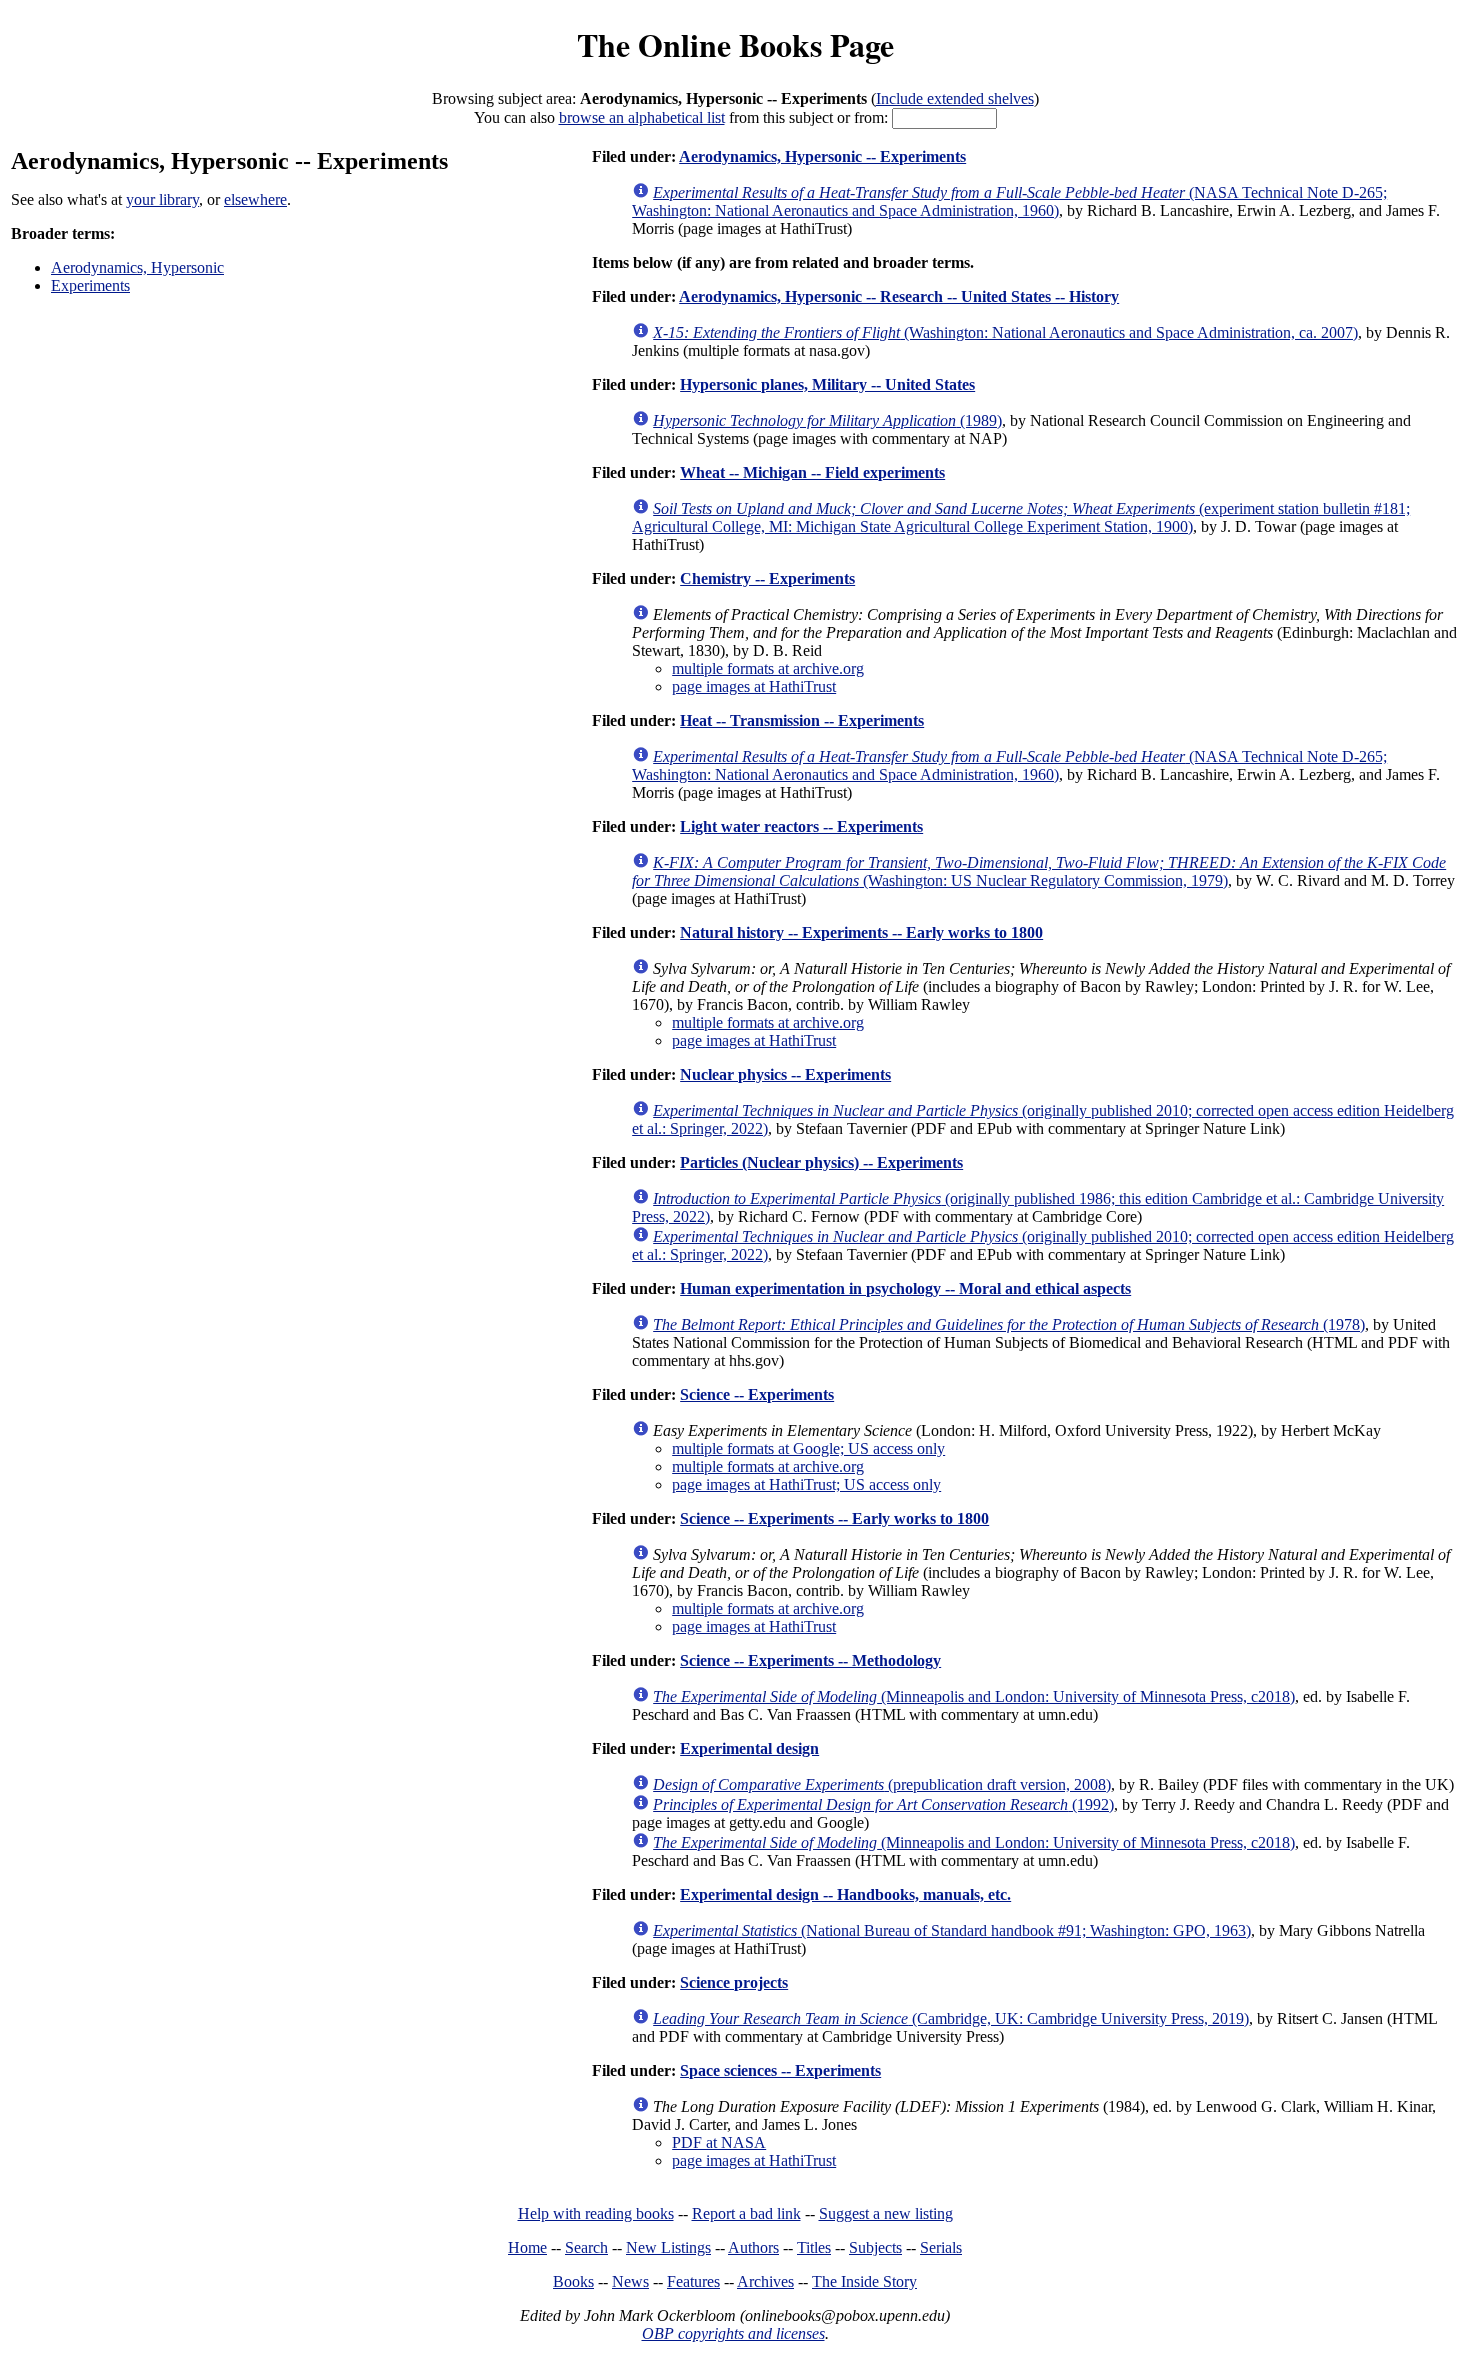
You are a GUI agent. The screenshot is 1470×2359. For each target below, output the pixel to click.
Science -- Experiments (757, 1394)
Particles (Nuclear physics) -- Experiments (821, 1162)
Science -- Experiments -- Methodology (810, 1660)
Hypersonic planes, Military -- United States (827, 384)
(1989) (827, 420)
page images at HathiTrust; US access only (806, 1484)
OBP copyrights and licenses (733, 2333)
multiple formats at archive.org (768, 668)
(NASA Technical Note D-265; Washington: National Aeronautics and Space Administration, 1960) (1009, 201)
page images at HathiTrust (754, 686)
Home (527, 2247)
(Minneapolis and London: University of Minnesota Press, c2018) (974, 1696)
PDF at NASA (719, 2142)
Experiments (90, 285)
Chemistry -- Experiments (767, 578)
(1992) (883, 1804)
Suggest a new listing (886, 2213)
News (630, 2281)
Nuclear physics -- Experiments (785, 1074)
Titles (814, 2247)
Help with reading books (596, 2213)
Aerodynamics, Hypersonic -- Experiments (822, 156)
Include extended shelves (955, 98)
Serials (941, 2247)
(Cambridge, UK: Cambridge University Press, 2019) (951, 2018)
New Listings (668, 2247)
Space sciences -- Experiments (780, 2070)
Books (573, 2281)
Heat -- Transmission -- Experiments (802, 720)
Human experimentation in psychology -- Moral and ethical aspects (905, 1288)
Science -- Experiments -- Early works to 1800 (834, 1518)
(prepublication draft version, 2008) (882, 1784)
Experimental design (749, 1748)
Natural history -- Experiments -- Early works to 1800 (861, 932)
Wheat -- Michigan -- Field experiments (812, 472)
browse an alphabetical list (642, 117)
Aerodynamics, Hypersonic (137, 267)
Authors (753, 2247)
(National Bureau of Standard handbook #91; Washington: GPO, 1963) (952, 1930)
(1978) (1009, 1324)
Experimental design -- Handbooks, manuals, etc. (845, 1894)
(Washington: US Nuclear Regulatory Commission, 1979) (1039, 871)
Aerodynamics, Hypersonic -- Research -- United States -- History (899, 296)
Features (693, 2281)
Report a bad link (746, 2213)
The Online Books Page (735, 44)
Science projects (734, 1982)
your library (162, 199)
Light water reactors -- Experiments (801, 826)
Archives (765, 2281)
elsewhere (255, 199)
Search (586, 2247)
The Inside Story (864, 2281)
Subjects (875, 2247)
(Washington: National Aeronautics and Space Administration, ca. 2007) (1005, 332)
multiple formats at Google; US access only (808, 1448)
